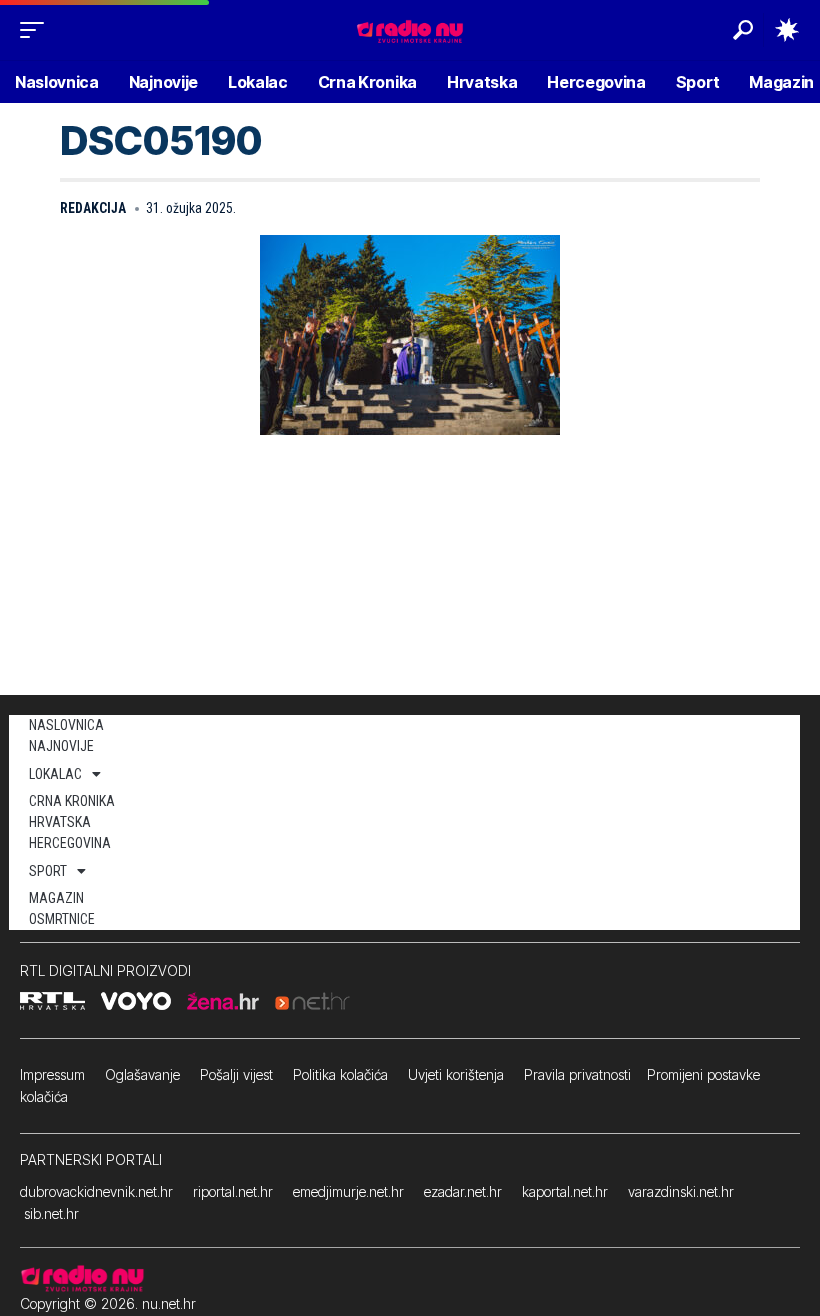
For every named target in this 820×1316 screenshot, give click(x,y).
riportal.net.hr (233, 1191)
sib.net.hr (51, 1213)
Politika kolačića (340, 1074)
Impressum (52, 1074)
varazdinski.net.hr (681, 1191)
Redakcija (93, 208)
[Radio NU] (410, 29)
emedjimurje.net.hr (348, 1191)
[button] (37, 30)
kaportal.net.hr (565, 1191)
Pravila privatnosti (577, 1074)
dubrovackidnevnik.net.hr (96, 1191)
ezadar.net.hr (463, 1191)
